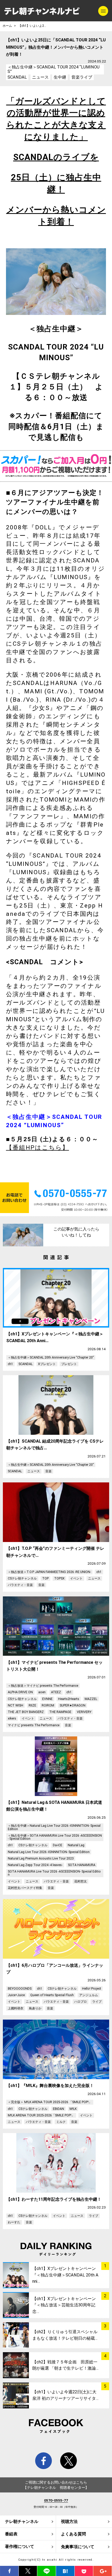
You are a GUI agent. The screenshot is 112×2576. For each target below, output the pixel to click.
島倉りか (35, 2008)
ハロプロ (80, 2002)
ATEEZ (56, 1692)
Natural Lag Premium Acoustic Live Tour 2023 (41, 1858)
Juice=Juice (16, 1995)
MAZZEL (91, 1699)
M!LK (73, 2109)
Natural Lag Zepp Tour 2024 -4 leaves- (35, 1865)
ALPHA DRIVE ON (20, 1692)
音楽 (48, 1471)
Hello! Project (92, 1989)
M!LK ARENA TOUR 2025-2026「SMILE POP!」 (41, 2115)
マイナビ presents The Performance (34, 1725)
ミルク (61, 2122)
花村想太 (80, 1881)
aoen (42, 1692)
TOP (45, 1578)
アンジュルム (89, 1995)
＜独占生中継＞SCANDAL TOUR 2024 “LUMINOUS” (54, 69)
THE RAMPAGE (60, 1712)
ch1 (10, 1364)
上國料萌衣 (16, 2008)
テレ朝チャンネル (22, 2521)
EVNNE (47, 1699)
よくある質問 (73, 2534)
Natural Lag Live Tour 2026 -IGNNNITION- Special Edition (49, 1852)
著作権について (20, 2546)
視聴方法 (69, 2521)
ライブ (97, 2002)
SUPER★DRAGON (73, 1705)
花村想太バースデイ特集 (25, 1888)
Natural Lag (76, 1845)
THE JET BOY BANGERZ (26, 1712)
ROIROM (48, 1705)
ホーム (7, 26)
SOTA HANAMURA (82, 1865)
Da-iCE (58, 1845)
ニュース (40, 77)
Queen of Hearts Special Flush (52, 1995)
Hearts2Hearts (69, 1699)
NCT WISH (15, 1705)
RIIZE (32, 1705)
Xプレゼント (47, 1364)
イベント (76, 1578)
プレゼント (69, 1364)
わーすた (14, 2222)
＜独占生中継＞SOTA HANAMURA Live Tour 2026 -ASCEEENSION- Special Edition (55, 1837)
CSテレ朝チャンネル (22, 1578)
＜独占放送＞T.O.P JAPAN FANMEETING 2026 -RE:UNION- (49, 1572)
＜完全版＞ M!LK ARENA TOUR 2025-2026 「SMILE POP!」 (50, 2102)
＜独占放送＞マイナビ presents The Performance (43, 1686)
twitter (69, 2461)
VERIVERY (84, 1712)
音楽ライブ (82, 77)
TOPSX (59, 1578)
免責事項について (78, 2547)
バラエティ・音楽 (20, 1585)
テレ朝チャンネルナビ (42, 11)
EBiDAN (58, 2109)
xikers (12, 1718)
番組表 (11, 2534)
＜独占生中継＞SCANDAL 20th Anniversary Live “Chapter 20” (51, 1357)
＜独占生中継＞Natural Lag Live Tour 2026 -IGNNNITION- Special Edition (54, 1827)
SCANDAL (17, 77)
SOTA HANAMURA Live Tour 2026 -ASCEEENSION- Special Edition (54, 1873)
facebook (44, 2461)
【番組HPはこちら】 (38, 1148)
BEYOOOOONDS (20, 1989)
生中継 (60, 77)
